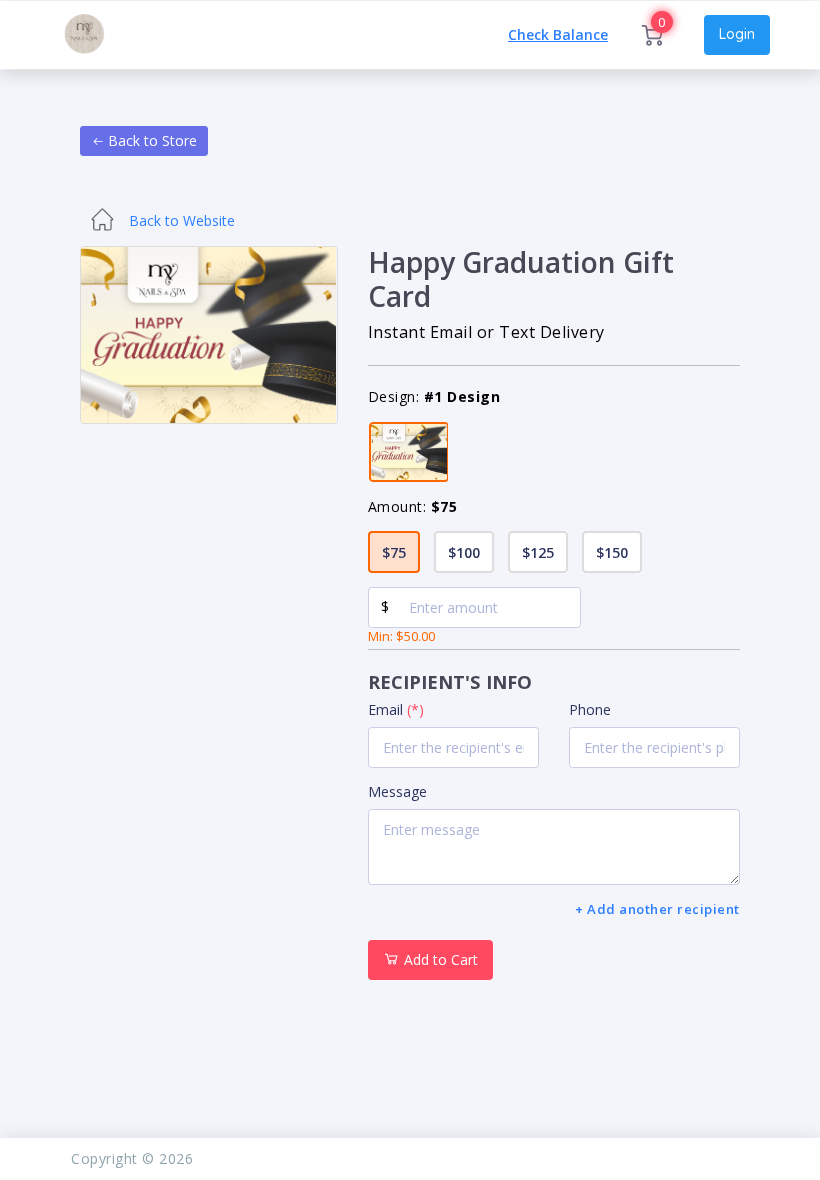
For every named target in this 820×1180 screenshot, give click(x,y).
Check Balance (558, 35)
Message (397, 791)
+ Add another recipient (657, 909)
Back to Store (150, 140)
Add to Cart (439, 959)
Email (396, 709)
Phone (590, 709)
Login (737, 34)
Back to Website (180, 220)
